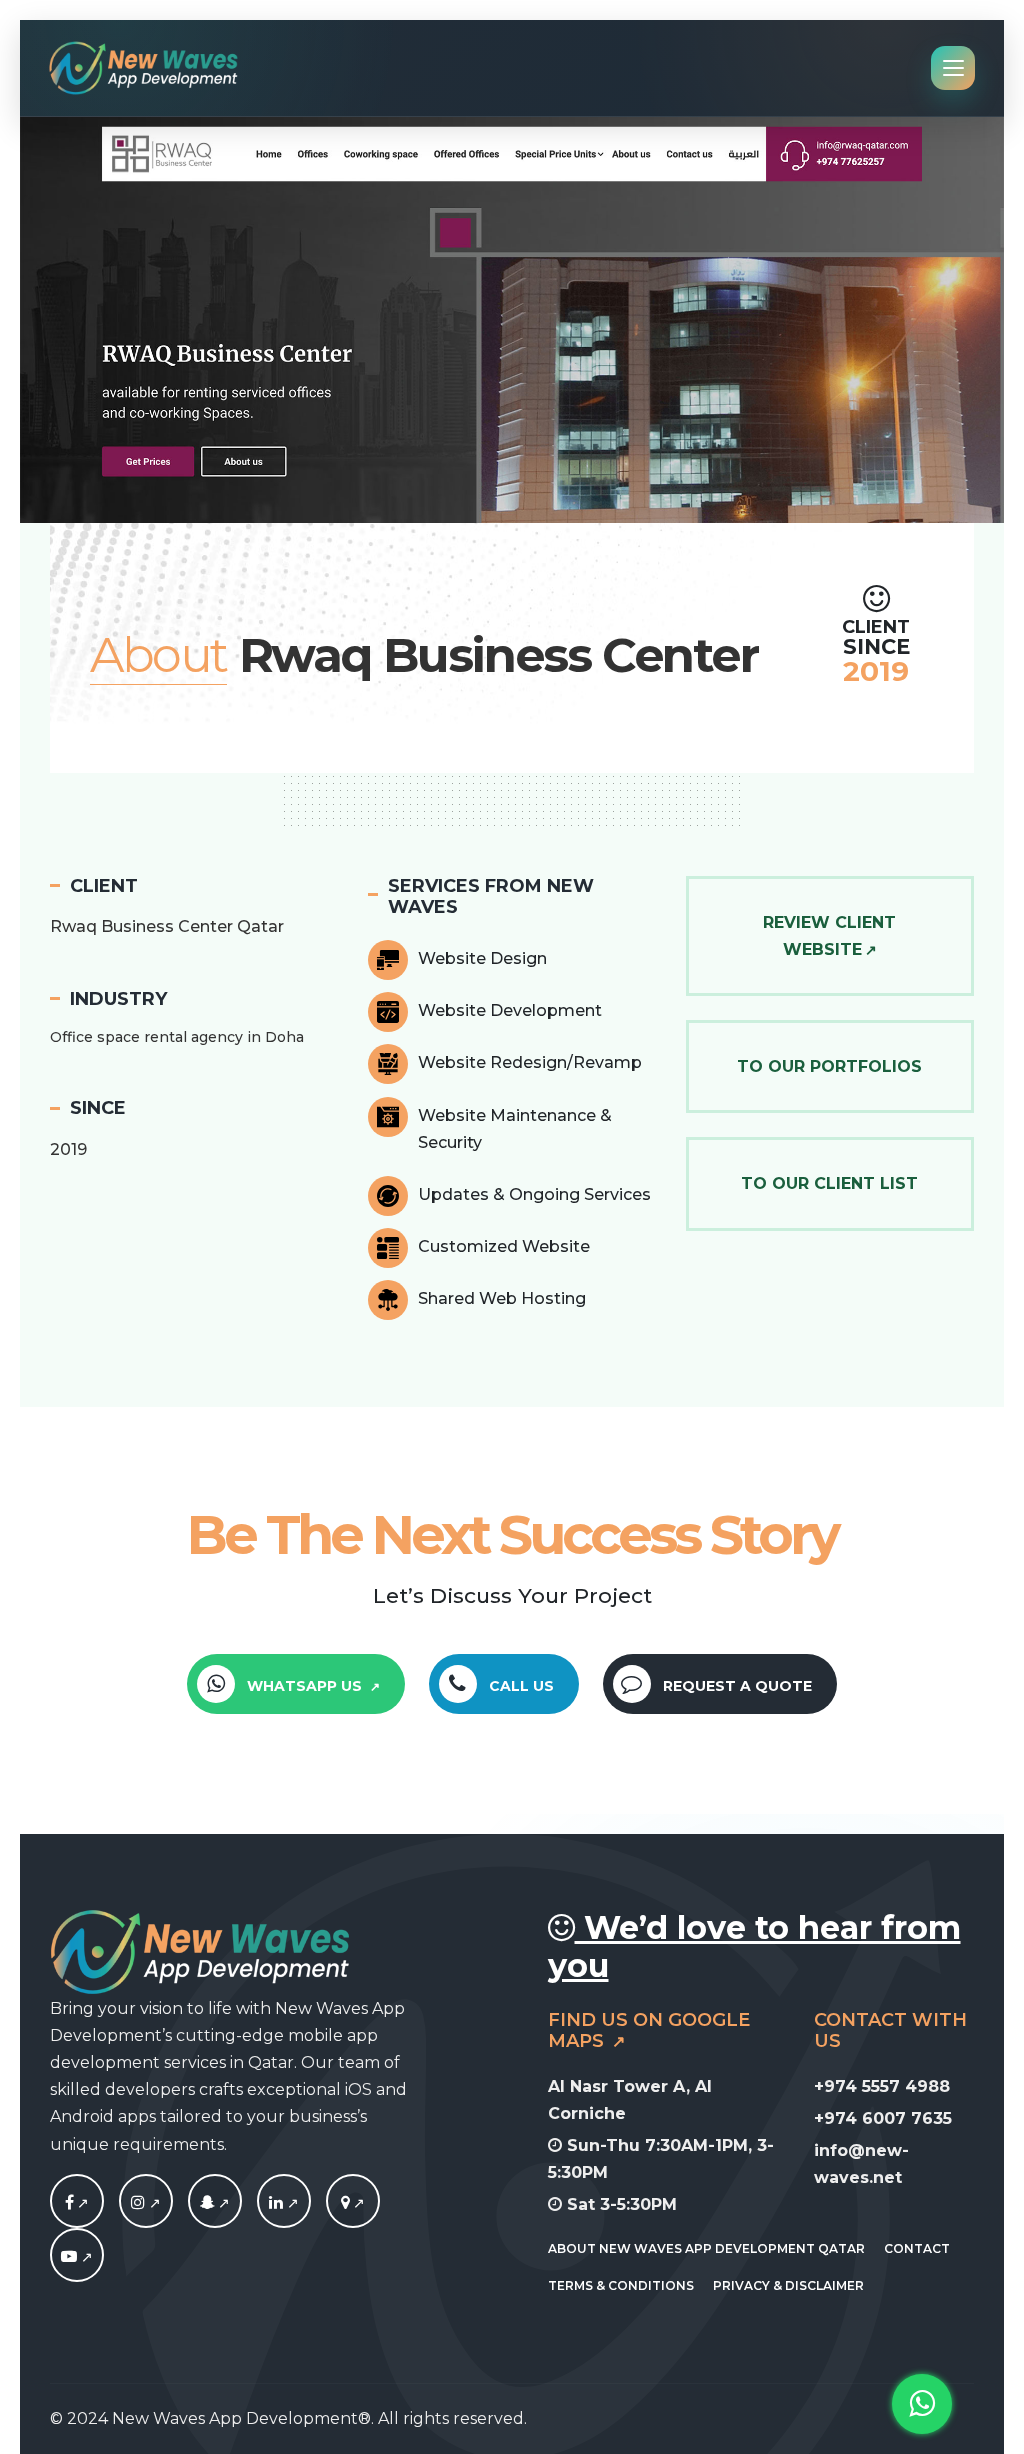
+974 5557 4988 (882, 2086)
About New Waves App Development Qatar (706, 2248)
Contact (917, 2248)
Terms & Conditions (621, 2285)
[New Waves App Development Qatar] (143, 68)
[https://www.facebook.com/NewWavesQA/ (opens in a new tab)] (77, 2203)
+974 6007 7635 (883, 2118)
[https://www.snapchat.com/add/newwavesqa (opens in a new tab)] (215, 2203)
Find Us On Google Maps (649, 2031)
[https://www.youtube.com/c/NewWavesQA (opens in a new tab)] (77, 2257)
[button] (261, 318)
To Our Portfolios (829, 1066)
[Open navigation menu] (953, 68)
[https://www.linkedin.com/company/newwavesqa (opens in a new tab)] (284, 2203)
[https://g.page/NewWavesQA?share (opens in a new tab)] (353, 2203)
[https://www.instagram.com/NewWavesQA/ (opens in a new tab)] (146, 2203)
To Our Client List (829, 1183)
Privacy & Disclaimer (788, 2285)
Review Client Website (829, 936)
